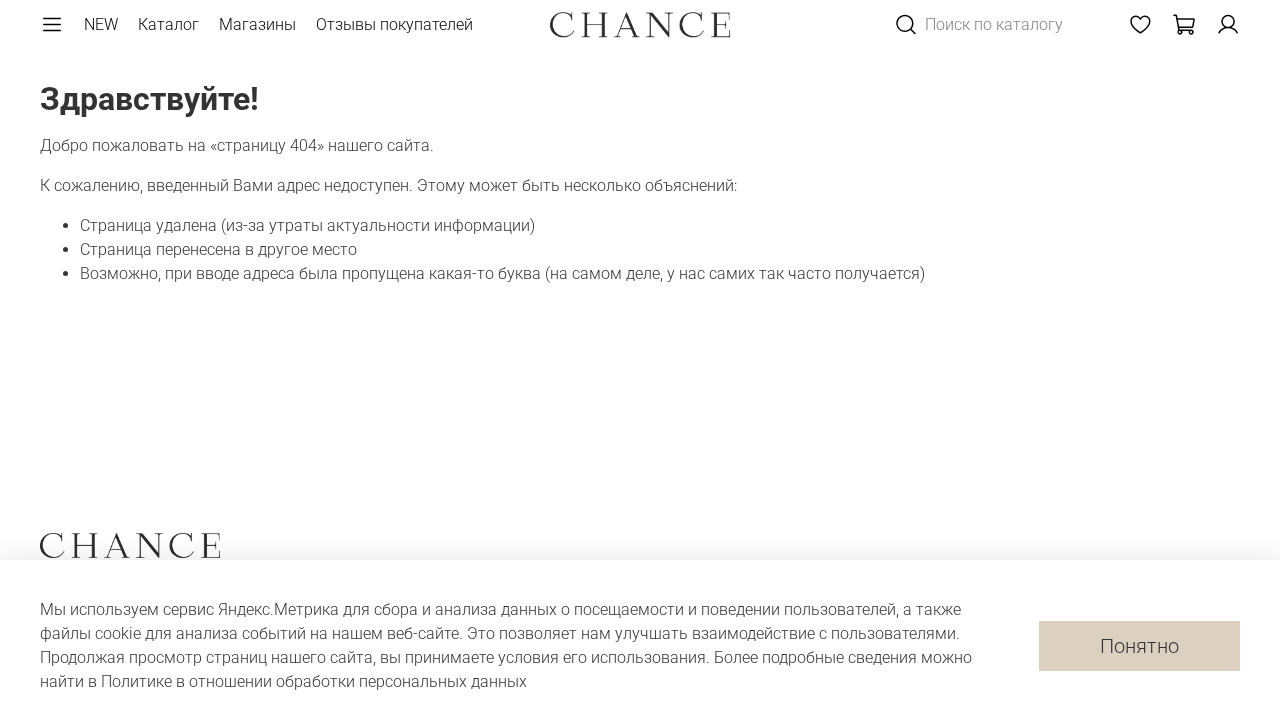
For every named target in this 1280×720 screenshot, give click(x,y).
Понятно (1139, 646)
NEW (101, 24)
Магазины (257, 24)
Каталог (168, 24)
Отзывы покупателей (394, 24)
